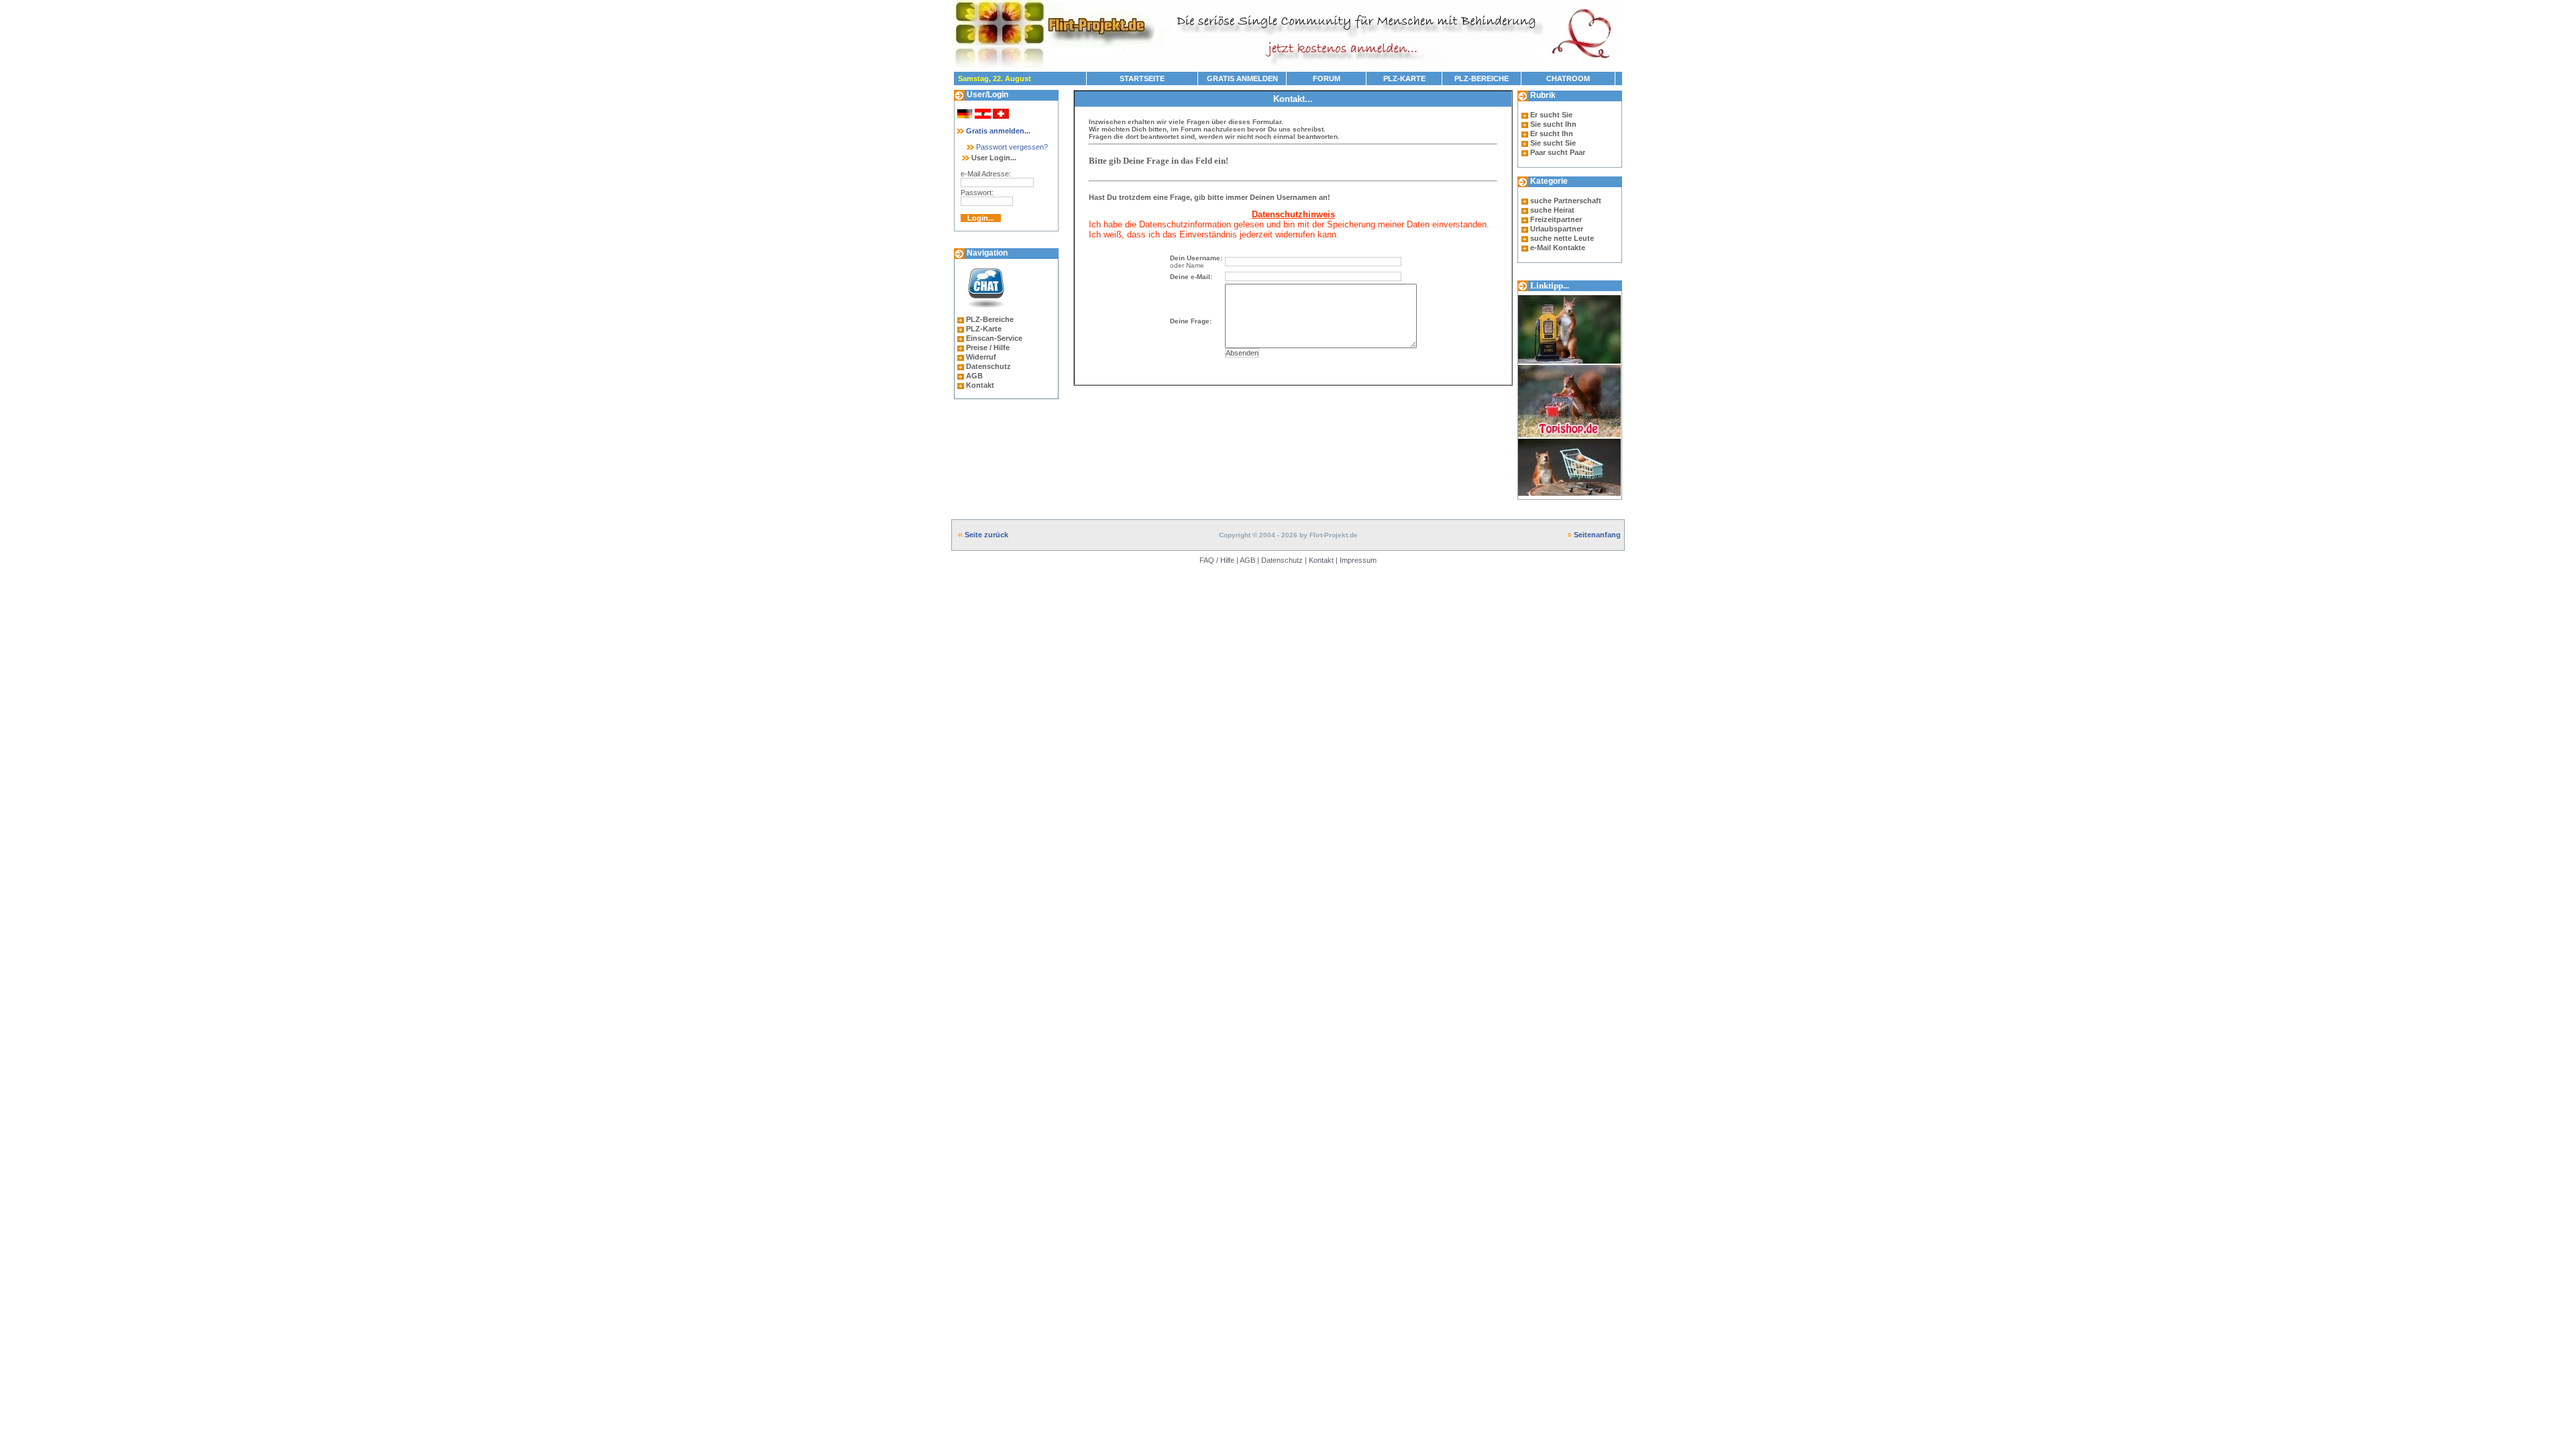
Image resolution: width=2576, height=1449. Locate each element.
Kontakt (980, 385)
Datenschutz (988, 366)
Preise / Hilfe (988, 347)
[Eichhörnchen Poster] (1569, 496)
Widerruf (981, 357)
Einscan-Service (994, 338)
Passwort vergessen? (1011, 147)
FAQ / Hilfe (1217, 560)
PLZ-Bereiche (990, 319)
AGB (974, 376)
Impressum (1358, 560)
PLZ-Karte (984, 329)
